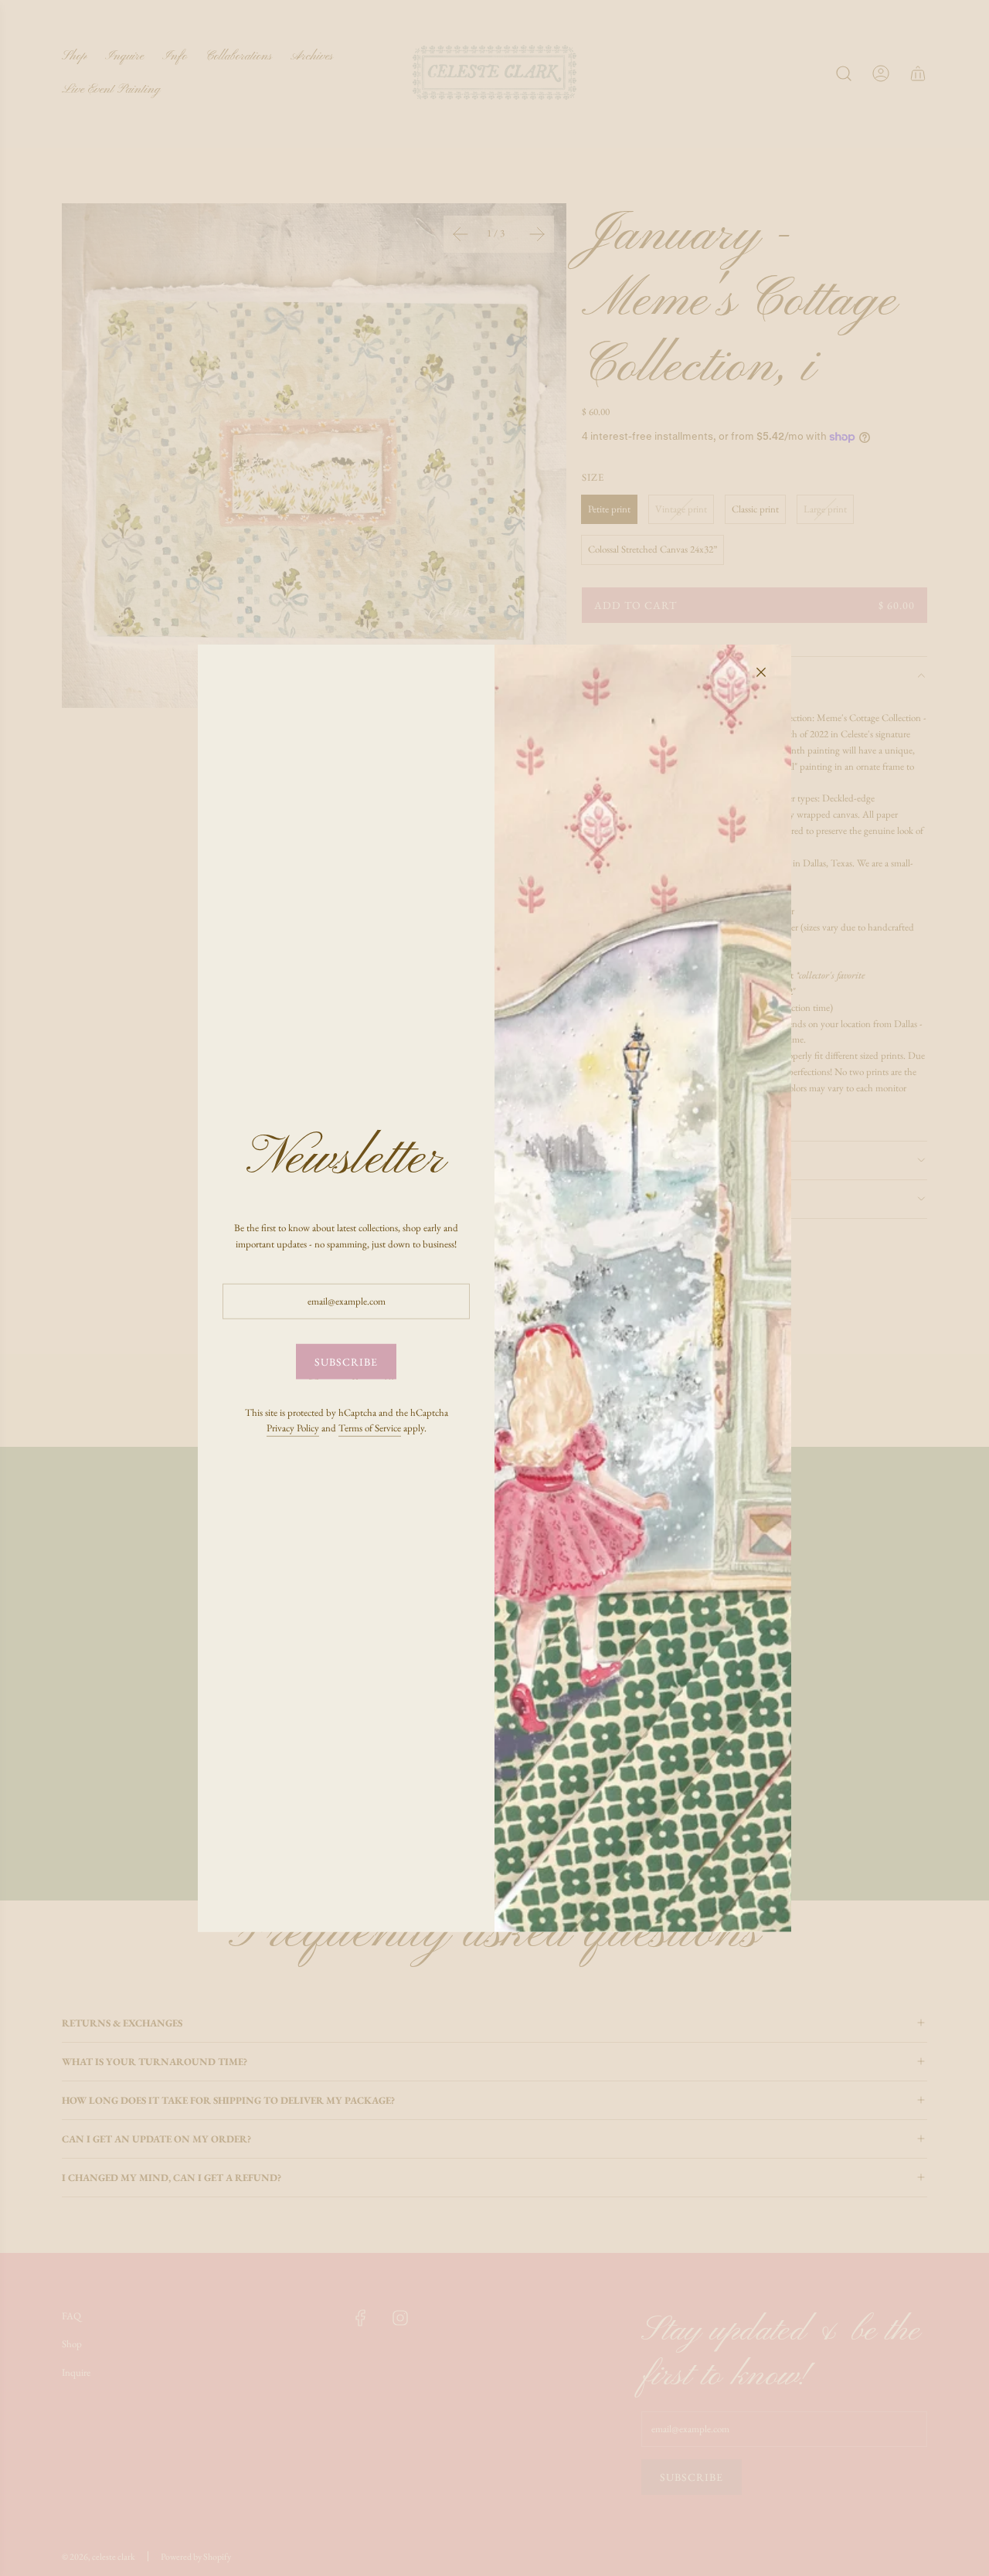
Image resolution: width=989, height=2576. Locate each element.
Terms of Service (370, 1428)
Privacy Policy (293, 1428)
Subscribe (346, 1362)
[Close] (761, 672)
